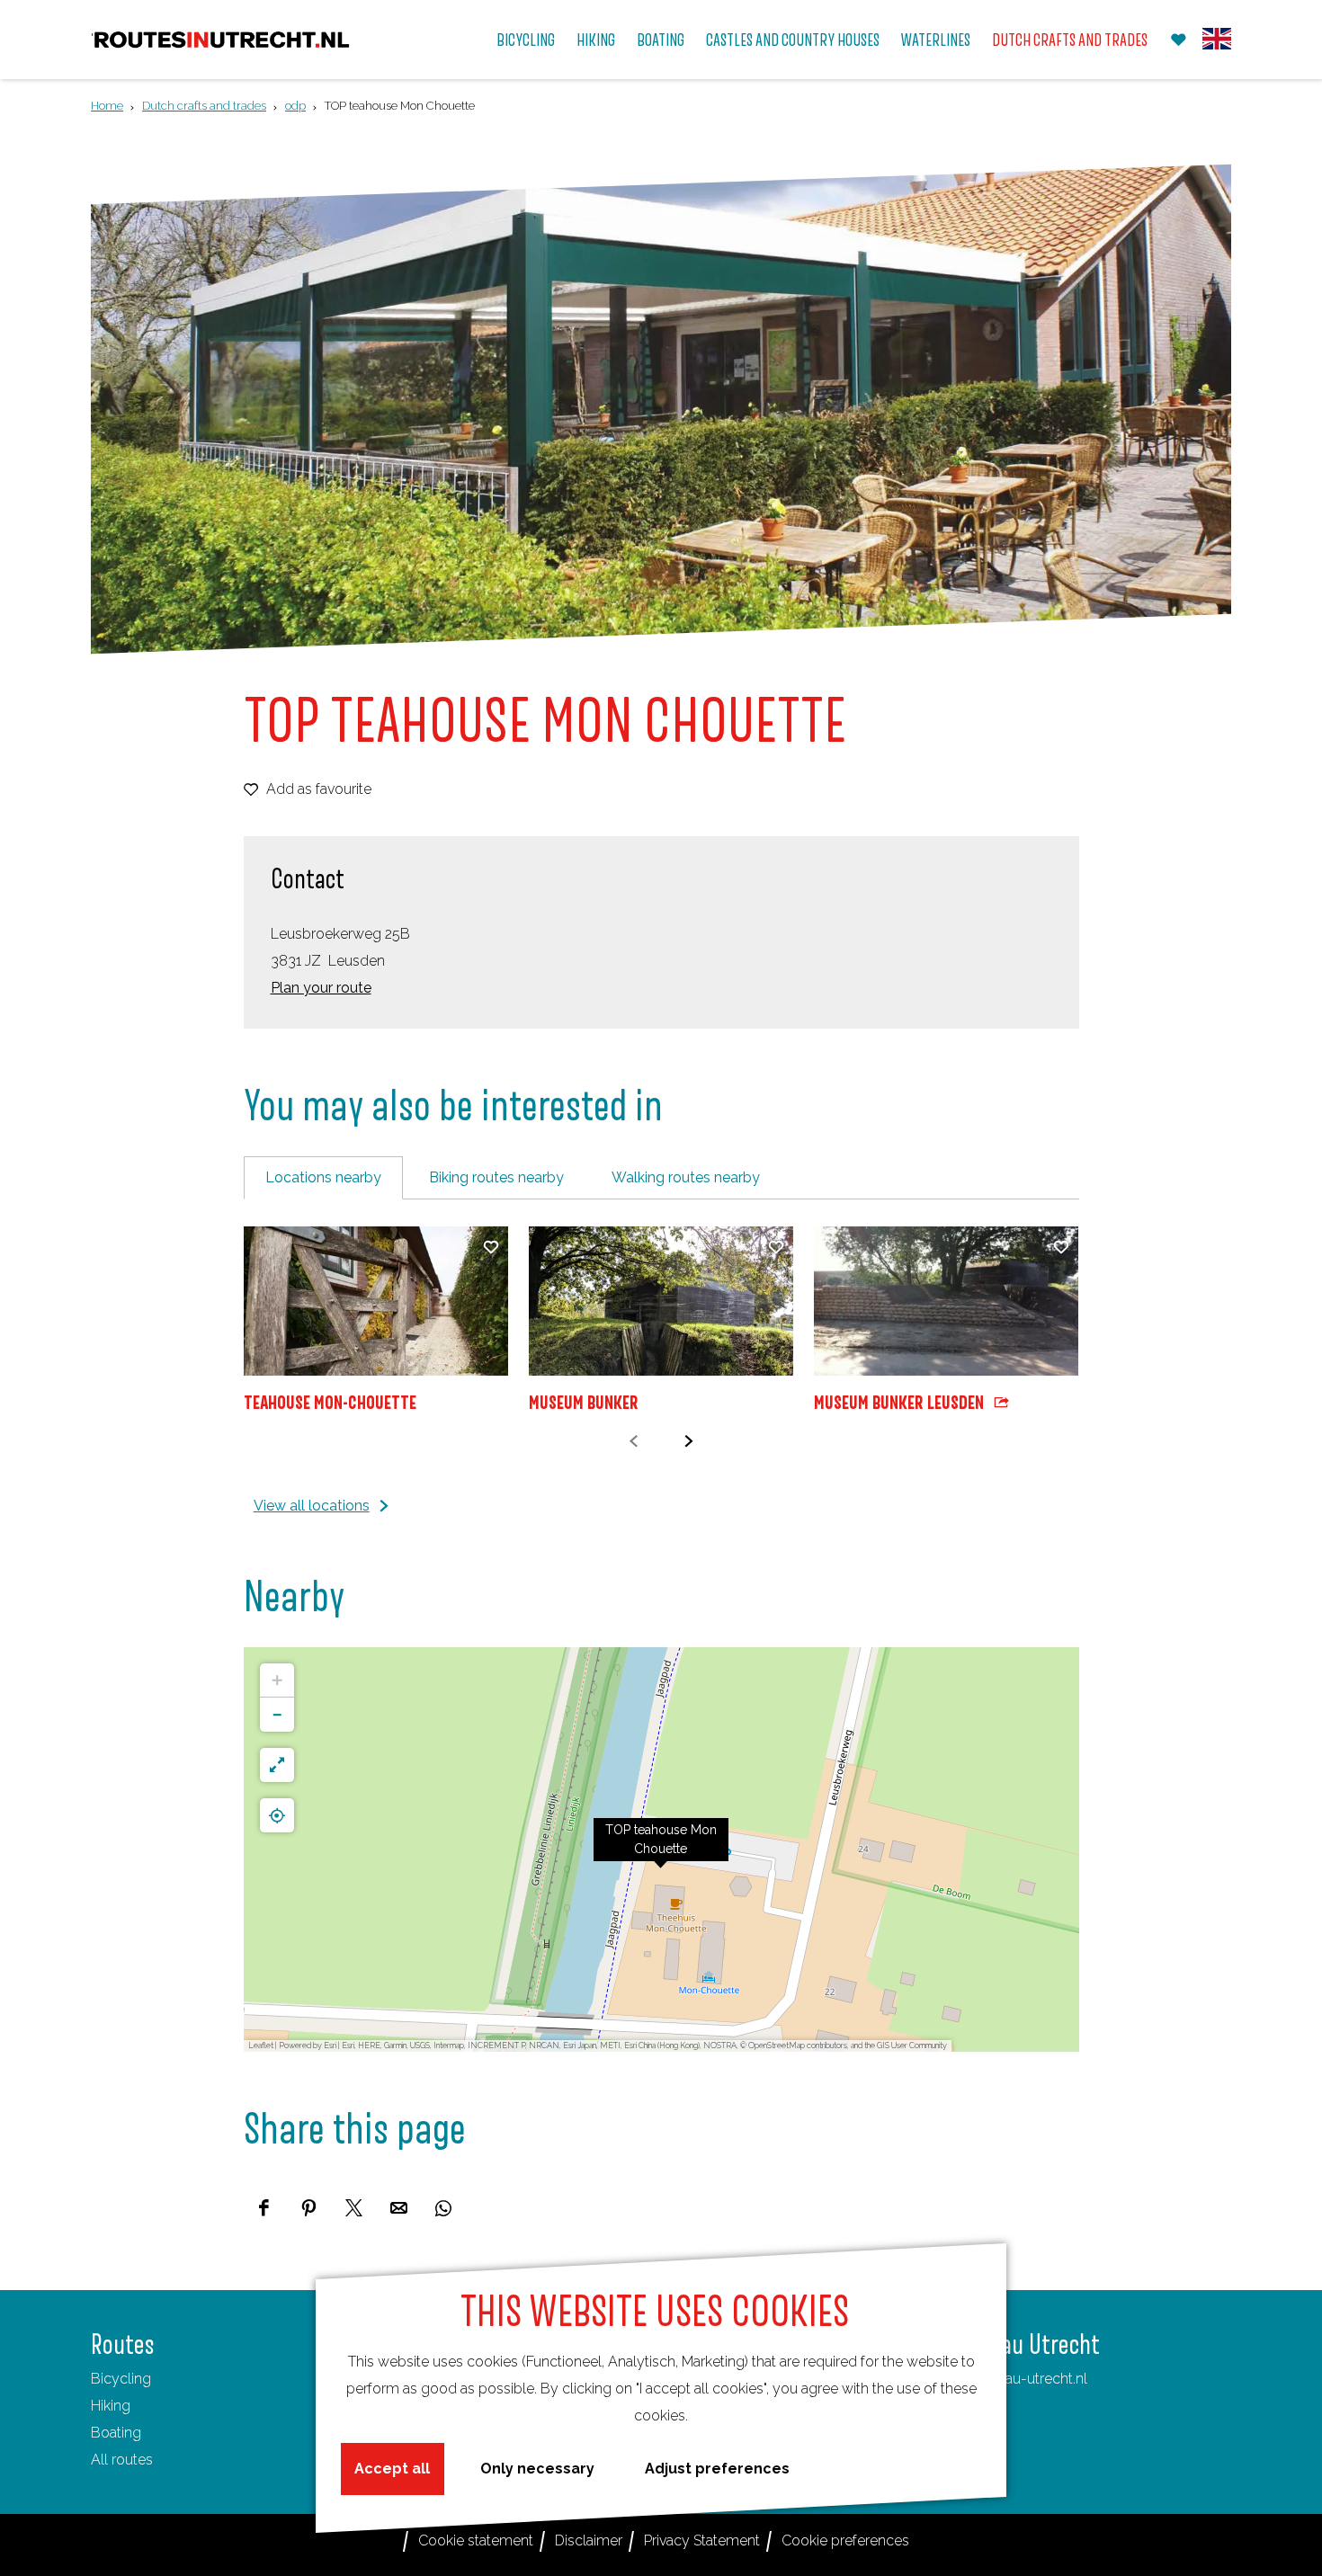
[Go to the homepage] (222, 40)
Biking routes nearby (496, 1177)
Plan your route (321, 988)
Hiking (111, 2406)
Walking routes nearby (686, 1177)
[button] (661, 1850)
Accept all (392, 2469)
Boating (116, 2433)
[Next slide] (688, 1442)
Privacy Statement (702, 2540)
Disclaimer (589, 2540)
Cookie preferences (845, 2540)
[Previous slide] (634, 1442)
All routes (122, 2460)
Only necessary (537, 2469)
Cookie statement (476, 2540)
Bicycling (121, 2379)
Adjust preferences (717, 2469)
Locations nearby (323, 1177)
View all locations (312, 1506)
